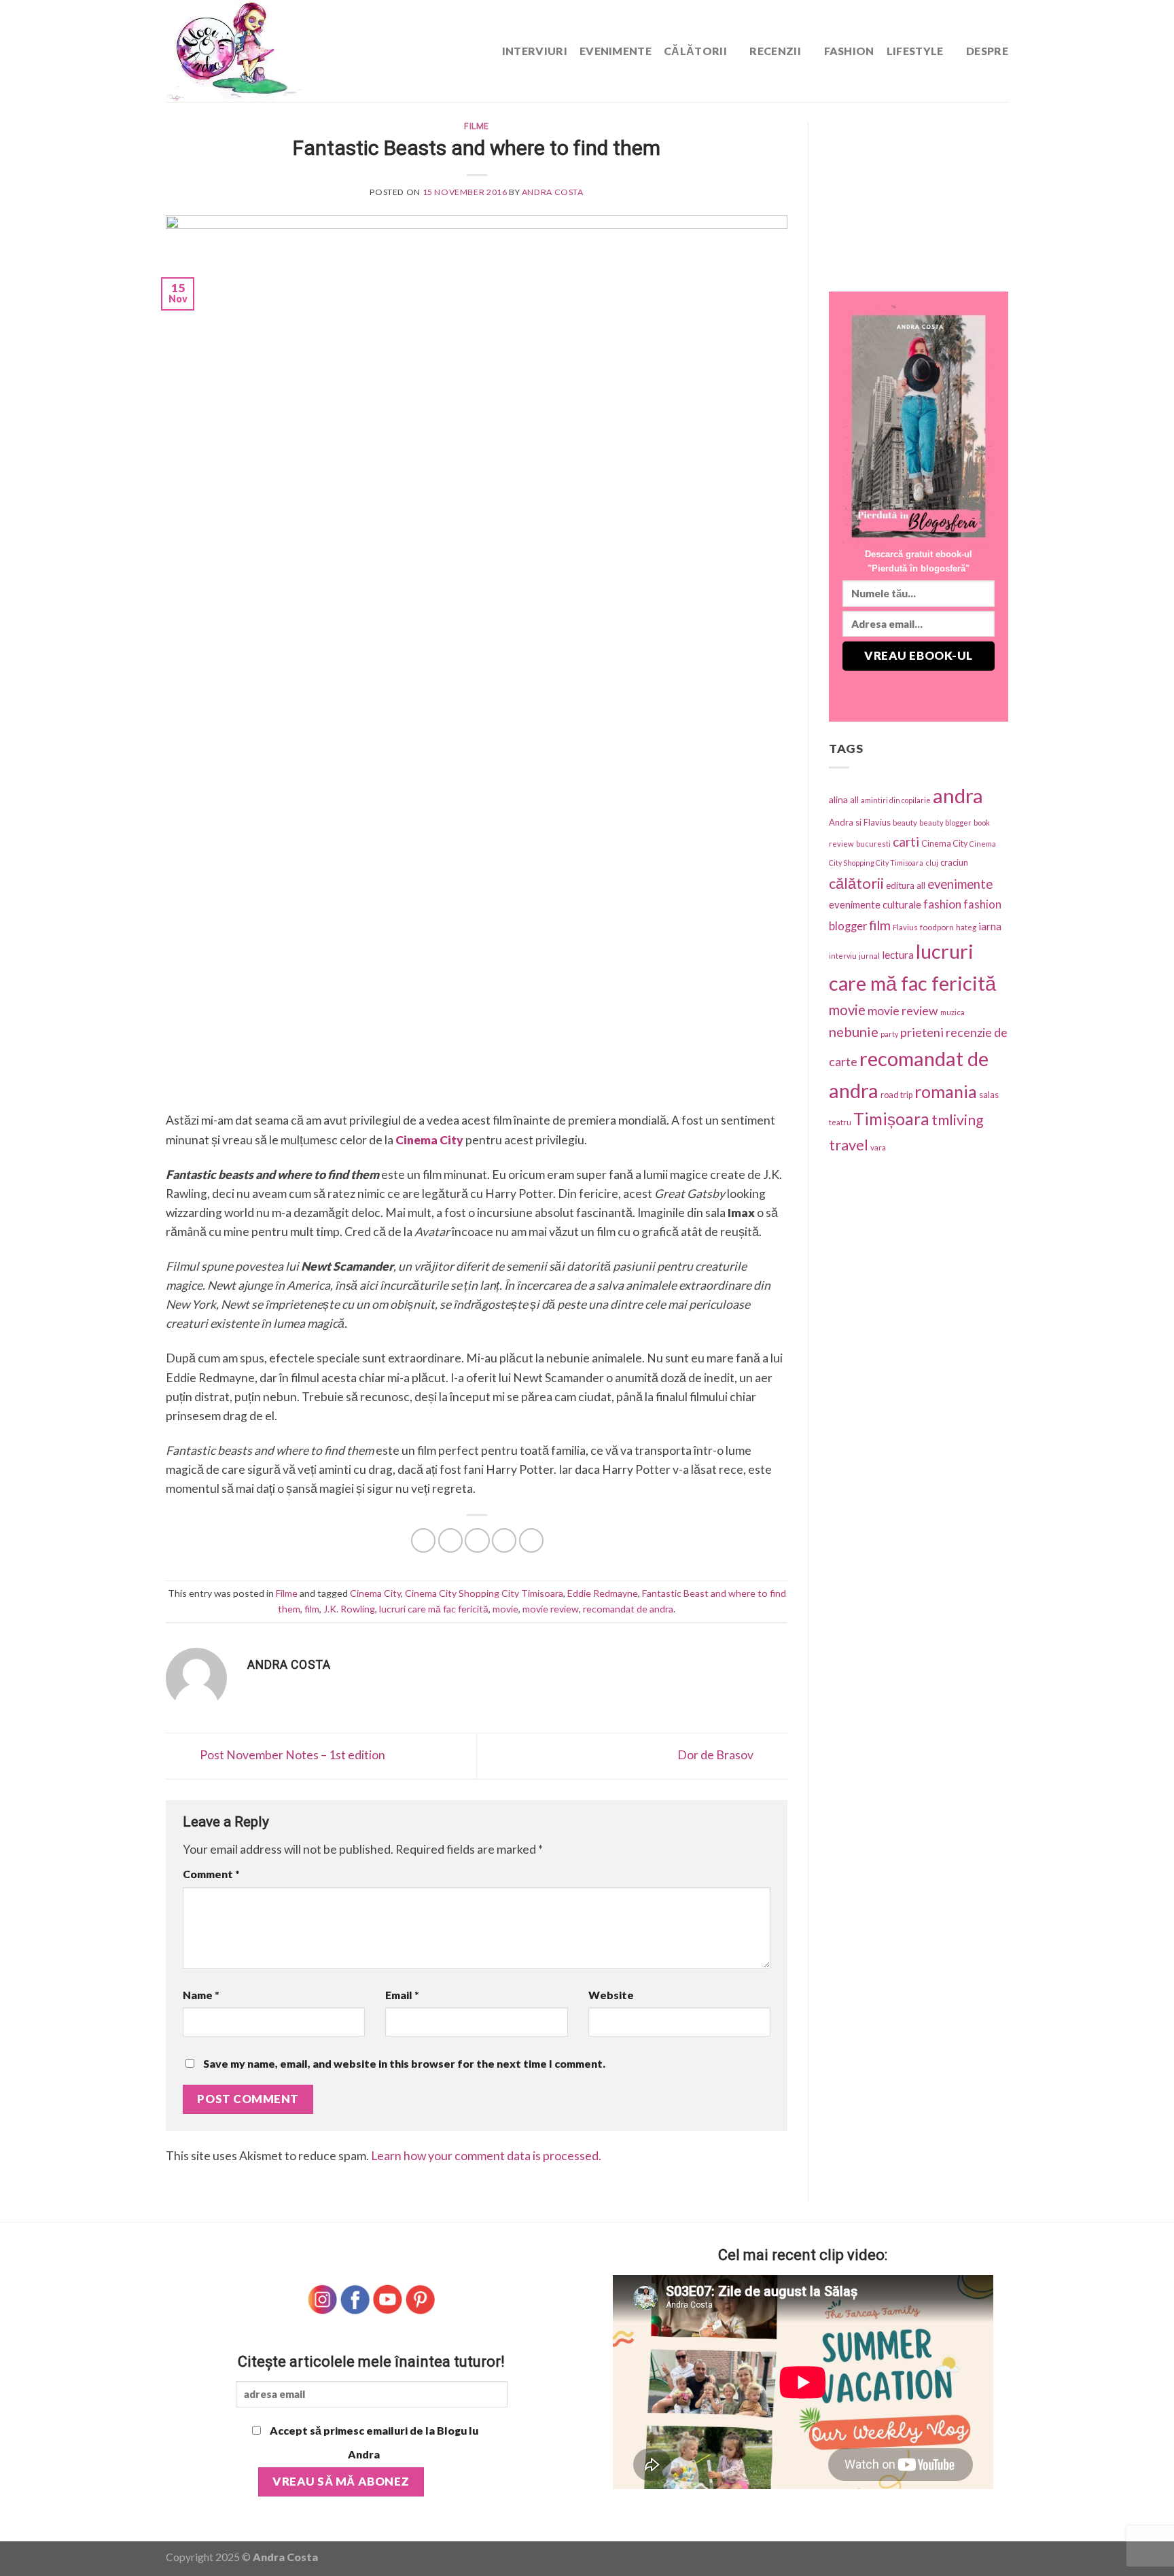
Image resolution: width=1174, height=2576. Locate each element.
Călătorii (695, 51)
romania (946, 1091)
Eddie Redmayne (603, 1593)
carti (906, 842)
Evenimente (616, 51)
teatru (840, 1122)
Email (402, 1995)
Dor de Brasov (716, 1755)
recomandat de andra (628, 1609)
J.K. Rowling (349, 1609)
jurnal (869, 956)
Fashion (849, 51)
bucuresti (873, 844)
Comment (211, 1874)
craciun (954, 862)
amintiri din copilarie (896, 800)
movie (505, 1609)
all (854, 800)
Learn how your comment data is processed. (486, 2156)
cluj (932, 863)
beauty (905, 823)
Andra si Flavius (860, 822)
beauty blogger (945, 823)
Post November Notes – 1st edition (291, 1755)
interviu (843, 956)
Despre (987, 51)
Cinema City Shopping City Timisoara (484, 1593)
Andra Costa (553, 192)
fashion (942, 904)
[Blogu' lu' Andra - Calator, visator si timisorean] (268, 51)
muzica (953, 1012)
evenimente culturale (875, 904)
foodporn (937, 927)
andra (958, 795)
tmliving (958, 1120)
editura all (906, 885)
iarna (990, 926)
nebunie (854, 1031)
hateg (966, 927)
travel (849, 1145)
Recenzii (775, 51)
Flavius (905, 927)
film (312, 1609)
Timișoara (891, 1119)
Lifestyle (915, 51)
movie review (551, 1609)
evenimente (960, 884)
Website (611, 1995)
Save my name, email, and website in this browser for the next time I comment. (404, 2063)
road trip (896, 1095)
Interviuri (535, 51)
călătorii (856, 883)
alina (838, 799)
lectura (898, 955)
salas (989, 1095)
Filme (477, 126)
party (889, 1034)
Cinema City (375, 1593)
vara (878, 1147)
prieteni (922, 1032)
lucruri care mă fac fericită (434, 1609)
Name (201, 1995)
